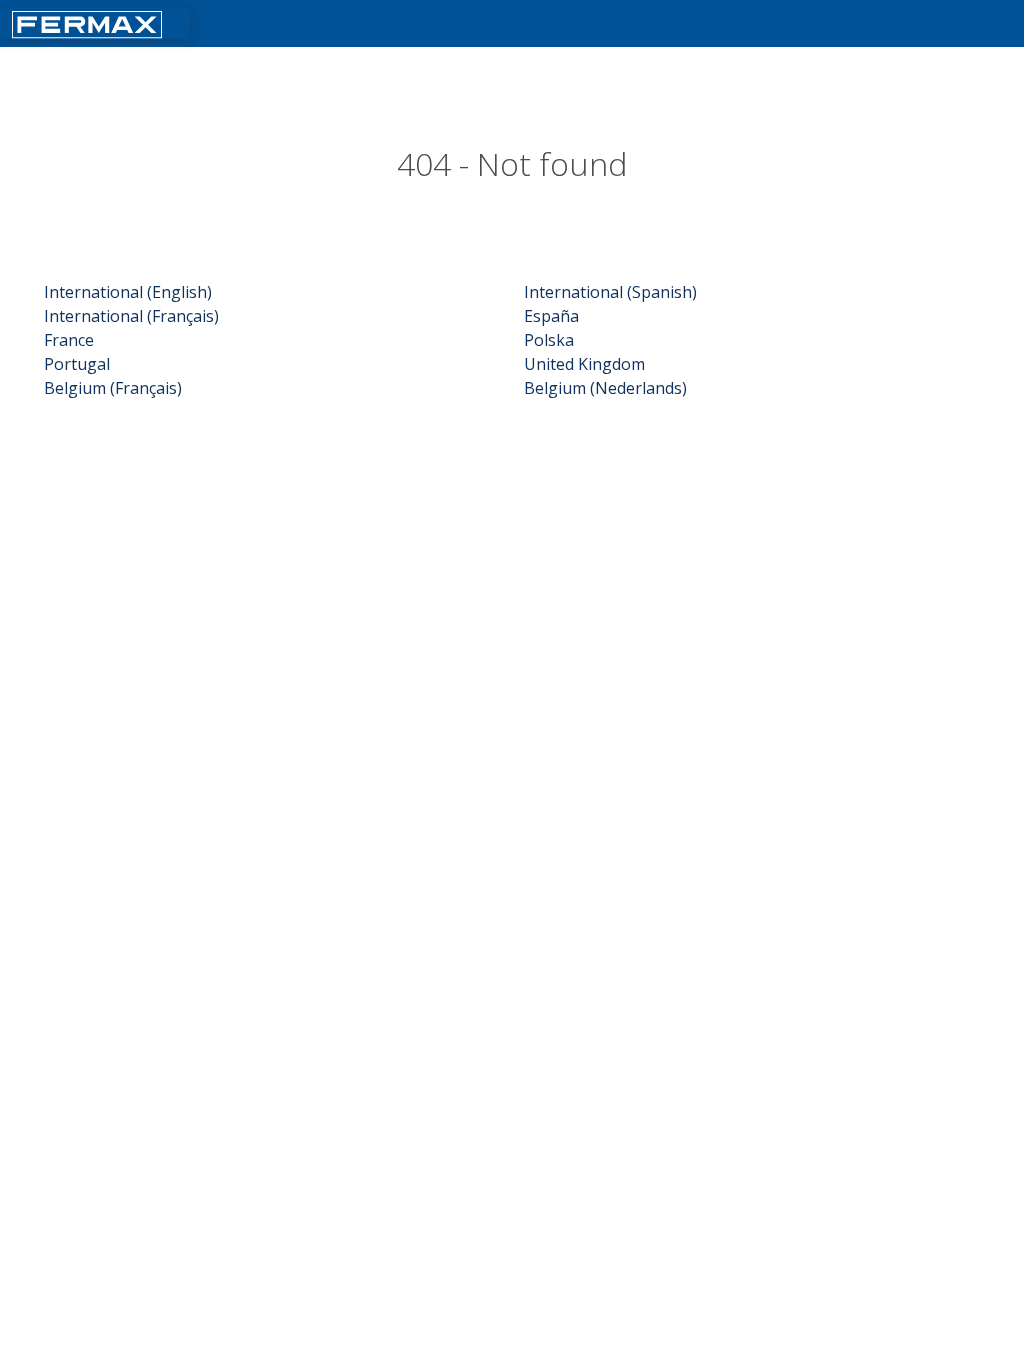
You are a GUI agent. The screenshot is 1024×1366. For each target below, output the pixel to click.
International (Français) (131, 316)
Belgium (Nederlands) (605, 388)
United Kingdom (584, 364)
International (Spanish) (610, 292)
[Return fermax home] (87, 22)
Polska (549, 340)
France (69, 340)
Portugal (77, 364)
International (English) (128, 292)
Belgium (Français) (113, 388)
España (551, 316)
